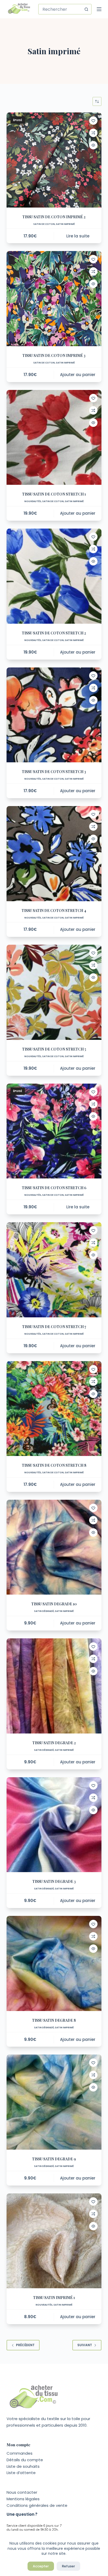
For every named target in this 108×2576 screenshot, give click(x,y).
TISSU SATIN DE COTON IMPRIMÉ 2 (54, 217)
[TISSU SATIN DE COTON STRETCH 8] (54, 1409)
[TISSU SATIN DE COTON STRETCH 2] (54, 576)
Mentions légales (23, 2499)
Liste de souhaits (23, 2466)
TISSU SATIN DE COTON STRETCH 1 (54, 494)
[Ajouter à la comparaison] (93, 133)
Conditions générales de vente (37, 2505)
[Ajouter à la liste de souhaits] (93, 121)
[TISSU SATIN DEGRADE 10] (54, 1547)
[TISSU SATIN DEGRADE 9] (54, 2102)
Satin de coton (44, 224)
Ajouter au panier (78, 375)
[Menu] (99, 9)
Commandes (20, 2453)
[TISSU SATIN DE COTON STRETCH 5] (54, 992)
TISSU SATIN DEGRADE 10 (54, 1604)
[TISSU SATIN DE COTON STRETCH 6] (54, 1131)
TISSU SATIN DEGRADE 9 (54, 2159)
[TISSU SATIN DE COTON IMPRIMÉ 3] (54, 299)
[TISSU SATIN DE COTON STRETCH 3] (54, 715)
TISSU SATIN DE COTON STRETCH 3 (54, 772)
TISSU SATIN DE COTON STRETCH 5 (54, 1049)
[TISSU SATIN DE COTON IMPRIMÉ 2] (54, 160)
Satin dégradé (44, 1611)
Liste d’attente (21, 2473)
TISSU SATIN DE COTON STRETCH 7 (54, 1327)
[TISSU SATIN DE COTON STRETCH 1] (54, 438)
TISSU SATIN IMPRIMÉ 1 (54, 2298)
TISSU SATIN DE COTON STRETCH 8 (54, 1465)
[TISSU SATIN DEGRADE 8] (54, 1963)
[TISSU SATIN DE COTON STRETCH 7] (54, 1270)
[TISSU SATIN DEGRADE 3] (54, 1825)
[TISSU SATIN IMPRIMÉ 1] (54, 2241)
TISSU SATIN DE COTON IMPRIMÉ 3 (54, 355)
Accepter (41, 2566)
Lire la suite (78, 236)
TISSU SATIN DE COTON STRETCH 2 (54, 633)
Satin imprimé (65, 224)
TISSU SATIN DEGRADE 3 (54, 1881)
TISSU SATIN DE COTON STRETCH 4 (54, 911)
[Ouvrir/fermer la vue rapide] (93, 145)
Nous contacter (22, 2492)
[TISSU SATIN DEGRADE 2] (54, 1686)
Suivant (85, 2345)
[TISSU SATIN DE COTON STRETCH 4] (54, 854)
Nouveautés (33, 501)
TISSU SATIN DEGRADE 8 (54, 2020)
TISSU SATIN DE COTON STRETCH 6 (54, 1188)
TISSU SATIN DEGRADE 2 (54, 1743)
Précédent (25, 2345)
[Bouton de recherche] (86, 9)
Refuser (68, 2566)
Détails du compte (25, 2460)
